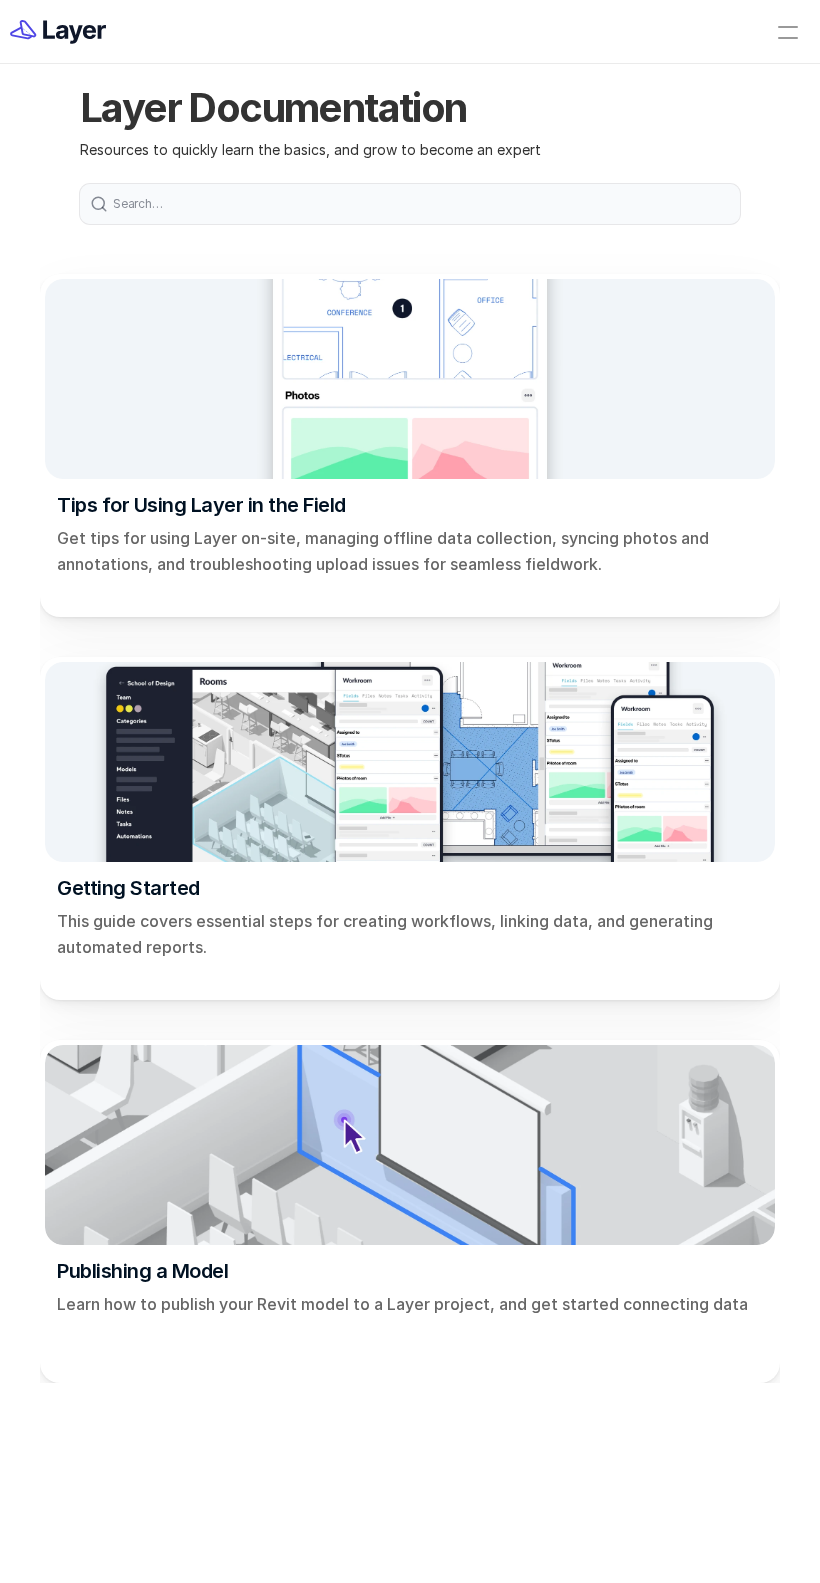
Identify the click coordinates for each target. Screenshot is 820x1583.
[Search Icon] (410, 204)
